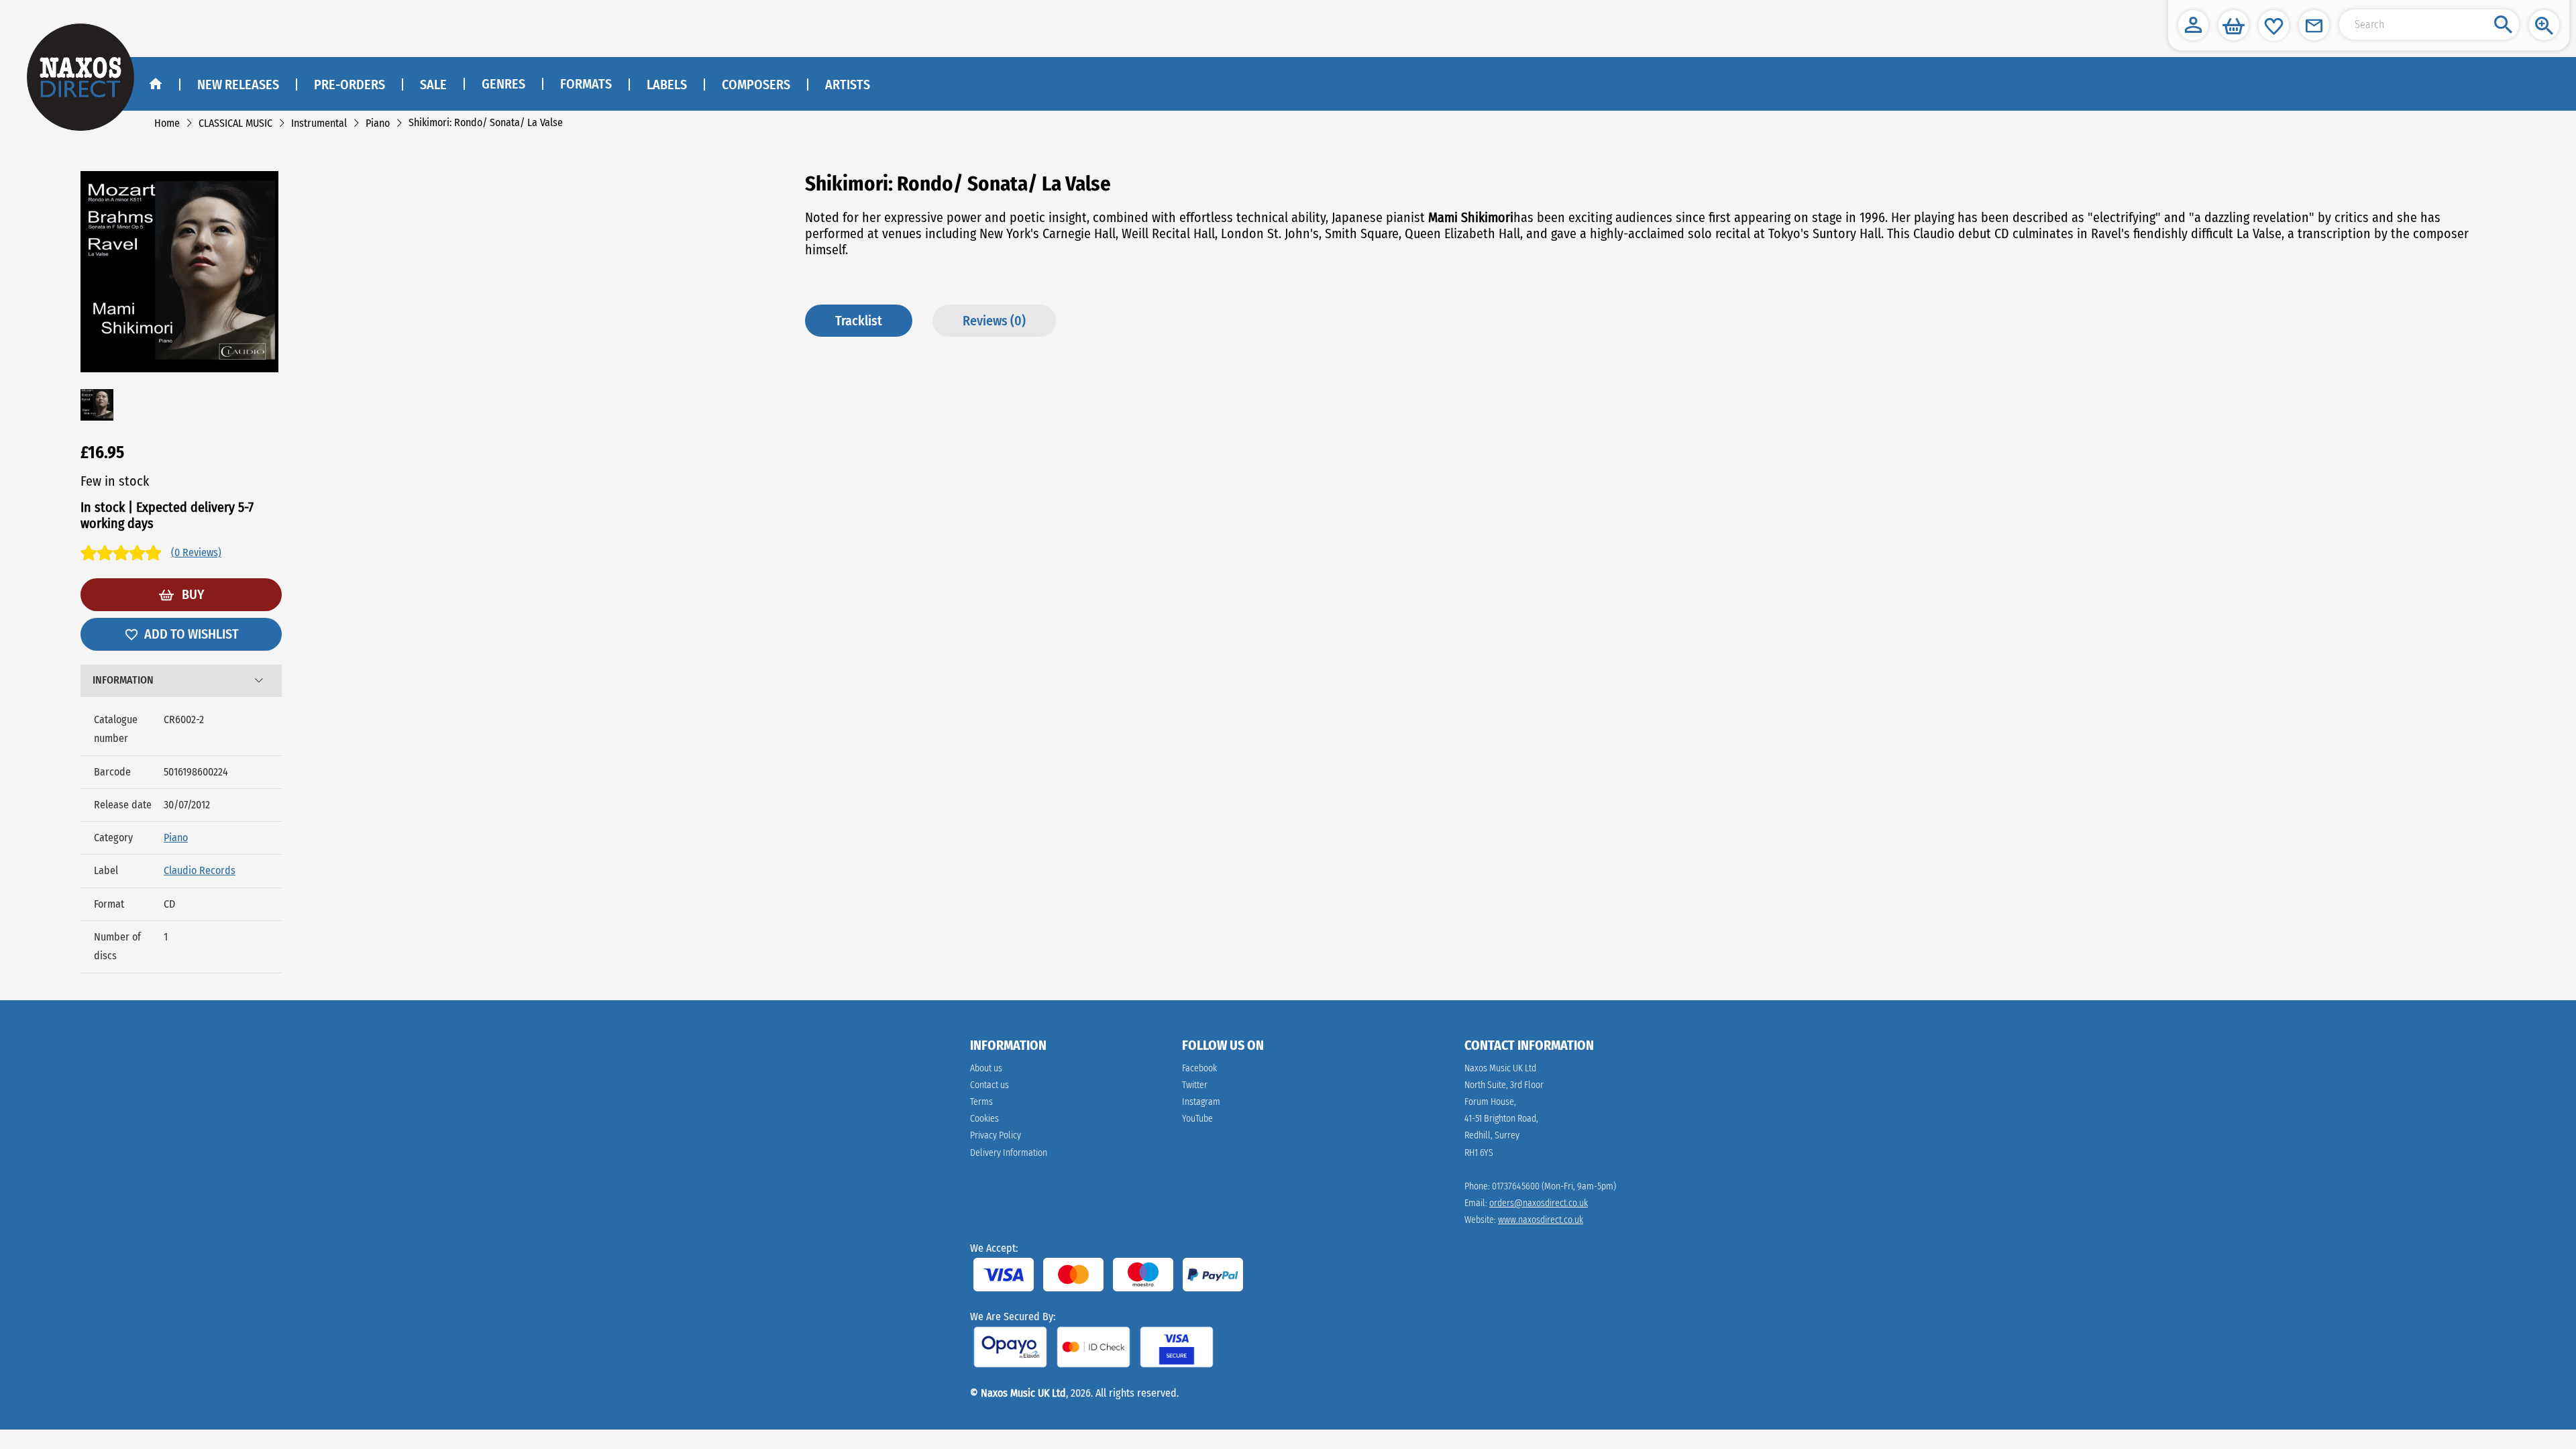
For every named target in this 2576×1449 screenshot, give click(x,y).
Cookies (984, 1119)
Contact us (989, 1085)
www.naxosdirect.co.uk (1541, 1220)
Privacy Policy (996, 1135)
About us (986, 1068)
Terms (981, 1102)
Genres (503, 84)
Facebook (1199, 1068)
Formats (586, 84)
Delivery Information (1009, 1153)
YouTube (1197, 1119)
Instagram (1201, 1102)
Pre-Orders (350, 85)
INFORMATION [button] (123, 680)
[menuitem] (503, 85)
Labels (667, 85)
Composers (756, 85)
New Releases (238, 85)
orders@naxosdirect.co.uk (1539, 1203)
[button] (2193, 25)
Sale (433, 85)
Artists (848, 85)
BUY (192, 594)
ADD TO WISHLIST (192, 634)
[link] (167, 123)
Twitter (1195, 1085)
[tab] (181, 681)
